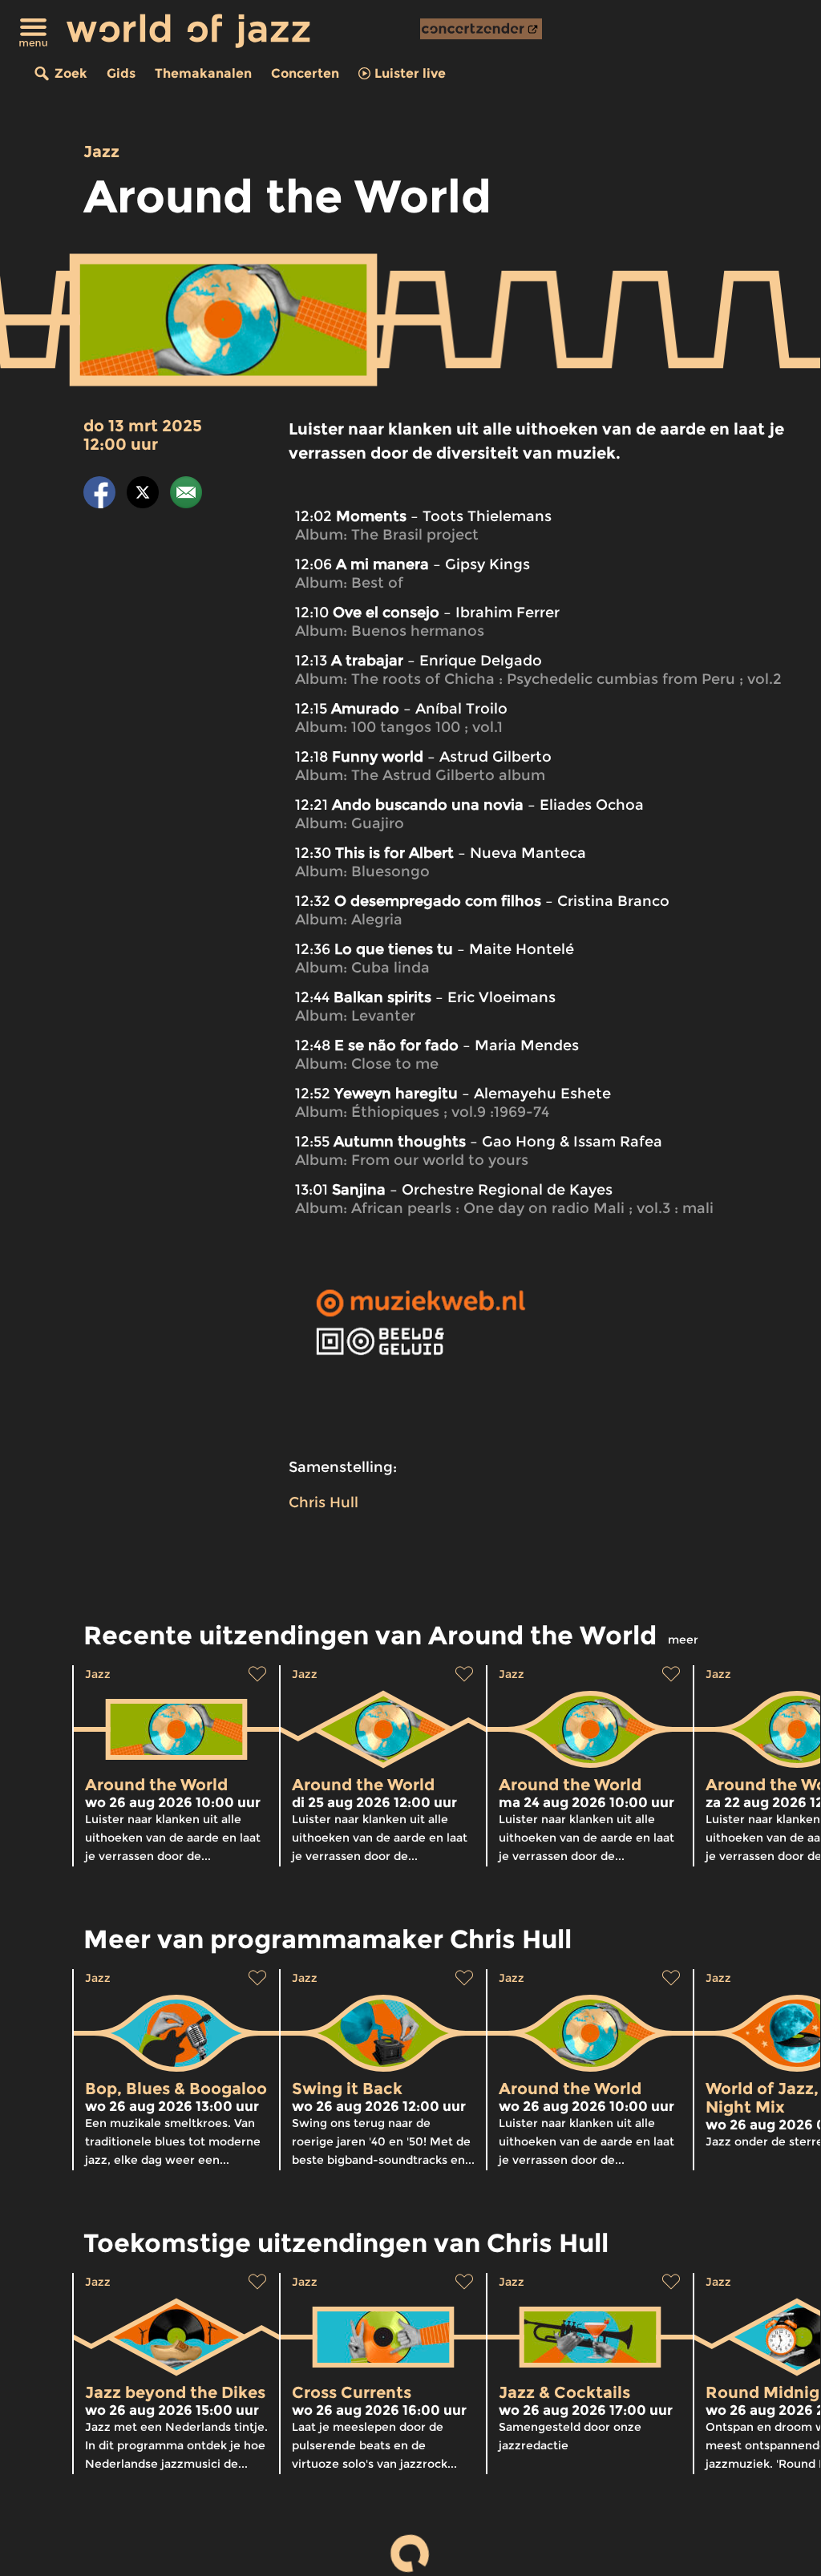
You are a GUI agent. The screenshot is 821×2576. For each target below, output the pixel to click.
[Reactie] (186, 495)
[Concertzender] (481, 29)
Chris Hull (324, 1502)
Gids (121, 73)
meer (683, 1640)
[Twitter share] (143, 495)
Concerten (305, 73)
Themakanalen (203, 73)
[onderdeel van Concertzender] (481, 29)
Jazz (101, 152)
